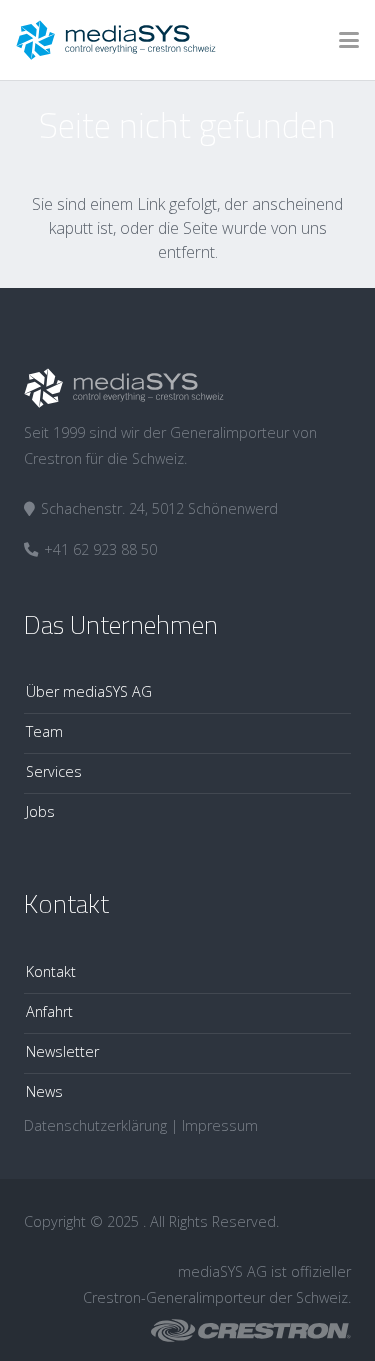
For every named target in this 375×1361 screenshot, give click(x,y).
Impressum (220, 1125)
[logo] (116, 40)
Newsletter (62, 1051)
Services (54, 771)
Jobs (40, 811)
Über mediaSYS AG (89, 691)
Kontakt (51, 971)
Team (44, 731)
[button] (349, 40)
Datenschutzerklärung (95, 1125)
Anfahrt (49, 1011)
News (44, 1091)
